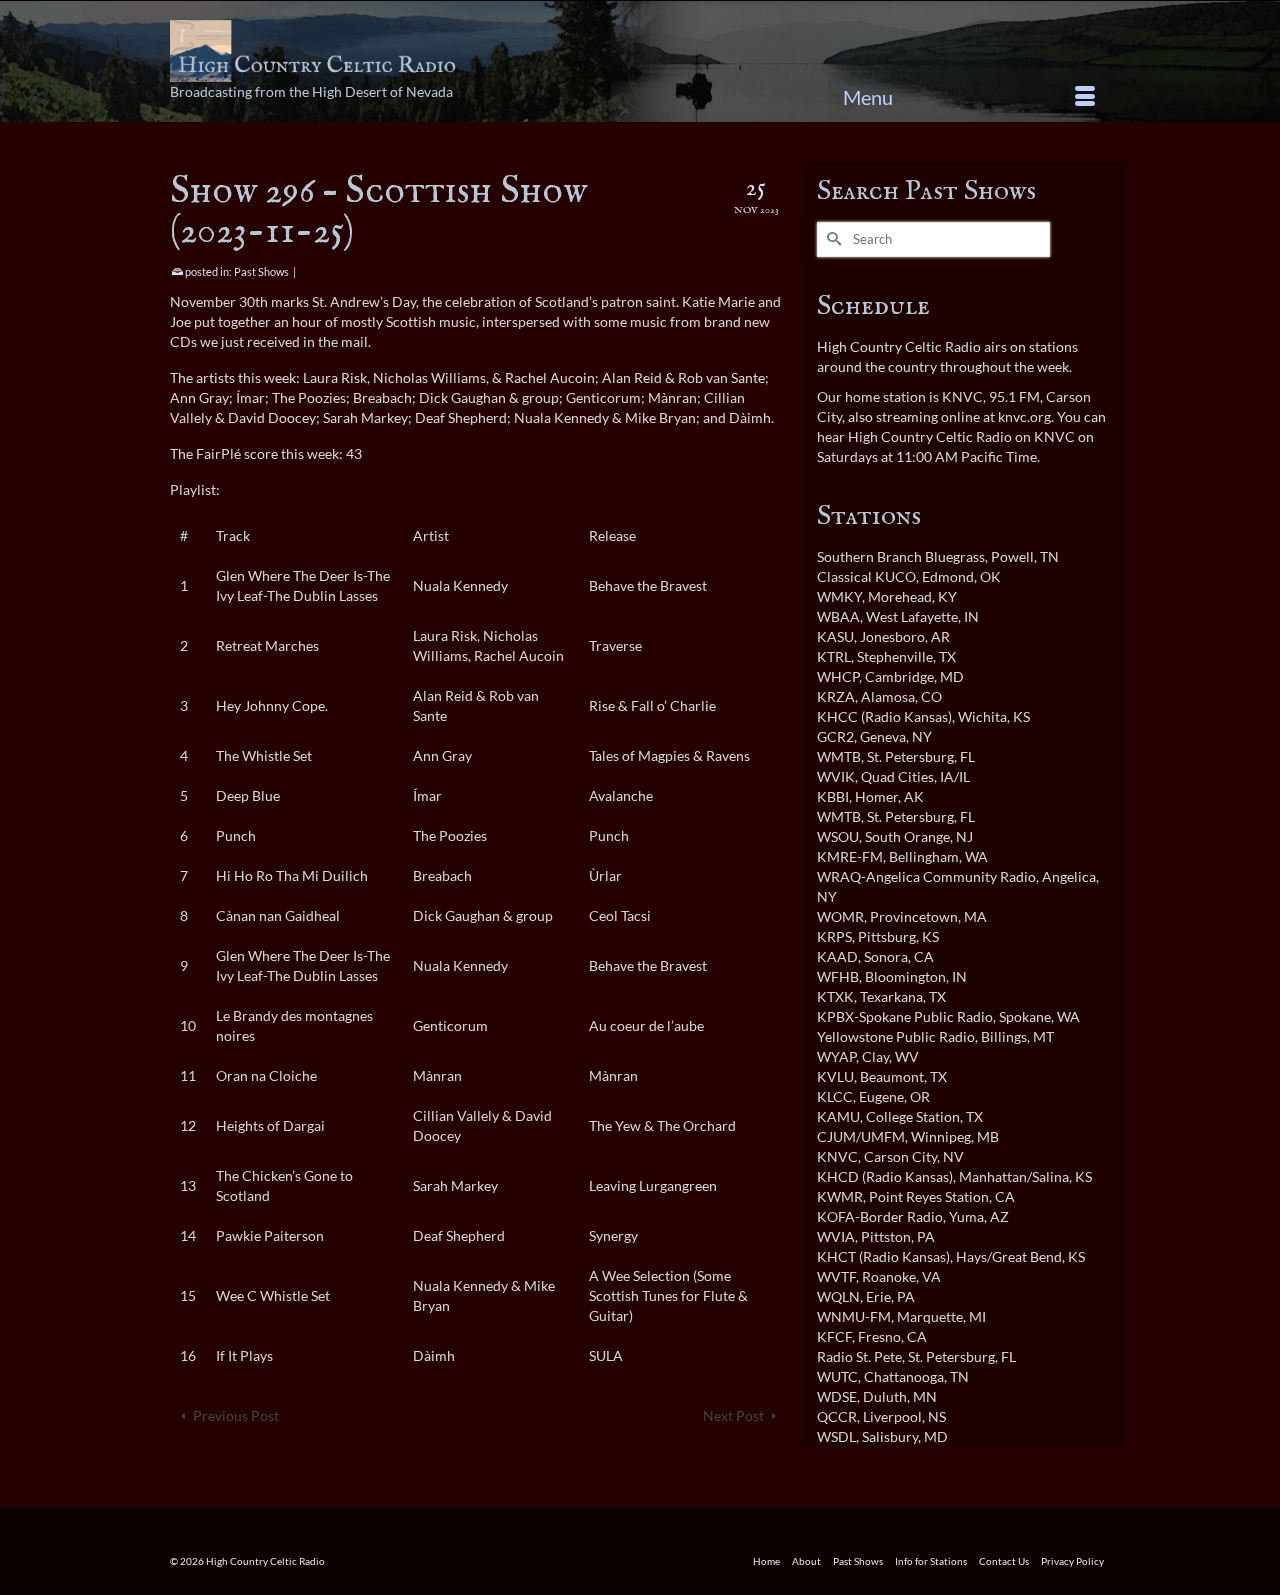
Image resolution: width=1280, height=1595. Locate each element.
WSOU (838, 836)
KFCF (834, 1336)
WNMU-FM (854, 1316)
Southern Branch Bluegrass (901, 556)
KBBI (833, 796)
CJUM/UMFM (861, 1136)
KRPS (834, 936)
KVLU (835, 1076)
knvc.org (1024, 416)
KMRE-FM (850, 856)
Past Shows (261, 271)
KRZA (836, 696)
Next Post (733, 1415)
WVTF (836, 1276)
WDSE (837, 1396)
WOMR (840, 916)
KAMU (838, 1116)
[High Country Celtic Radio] (316, 51)
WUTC (837, 1376)
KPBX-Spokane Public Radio (905, 1016)
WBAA (838, 616)
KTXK (835, 996)
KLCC (835, 1096)
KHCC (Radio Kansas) (884, 716)
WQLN (838, 1296)
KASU (835, 636)
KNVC (837, 1156)
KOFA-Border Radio (880, 1216)
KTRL (834, 656)
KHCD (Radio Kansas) (885, 1176)
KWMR (840, 1196)
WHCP (838, 676)
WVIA (836, 1236)
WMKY (839, 596)
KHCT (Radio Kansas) (883, 1256)
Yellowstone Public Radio (896, 1036)
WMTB (839, 756)
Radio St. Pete (859, 1356)
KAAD (837, 956)
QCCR (837, 1416)
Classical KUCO (866, 576)
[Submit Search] (832, 239)
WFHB (838, 976)
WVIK (836, 776)
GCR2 (835, 736)
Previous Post (236, 1415)
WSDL (836, 1436)
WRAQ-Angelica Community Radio (926, 876)
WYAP (836, 1056)
